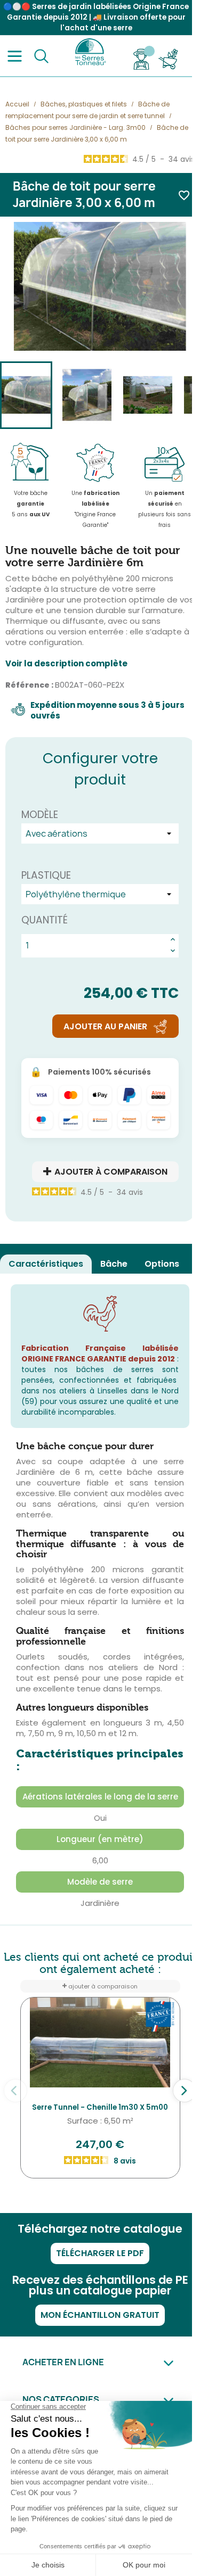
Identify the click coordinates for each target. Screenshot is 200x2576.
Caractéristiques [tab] (46, 1264)
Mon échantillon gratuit (100, 2315)
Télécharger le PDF (100, 2253)
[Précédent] (15, 2091)
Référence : (29, 685)
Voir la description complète (66, 664)
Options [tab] (162, 1264)
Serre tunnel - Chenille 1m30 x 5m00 (100, 2107)
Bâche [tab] (114, 1264)
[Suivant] (185, 2091)
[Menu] (15, 56)
